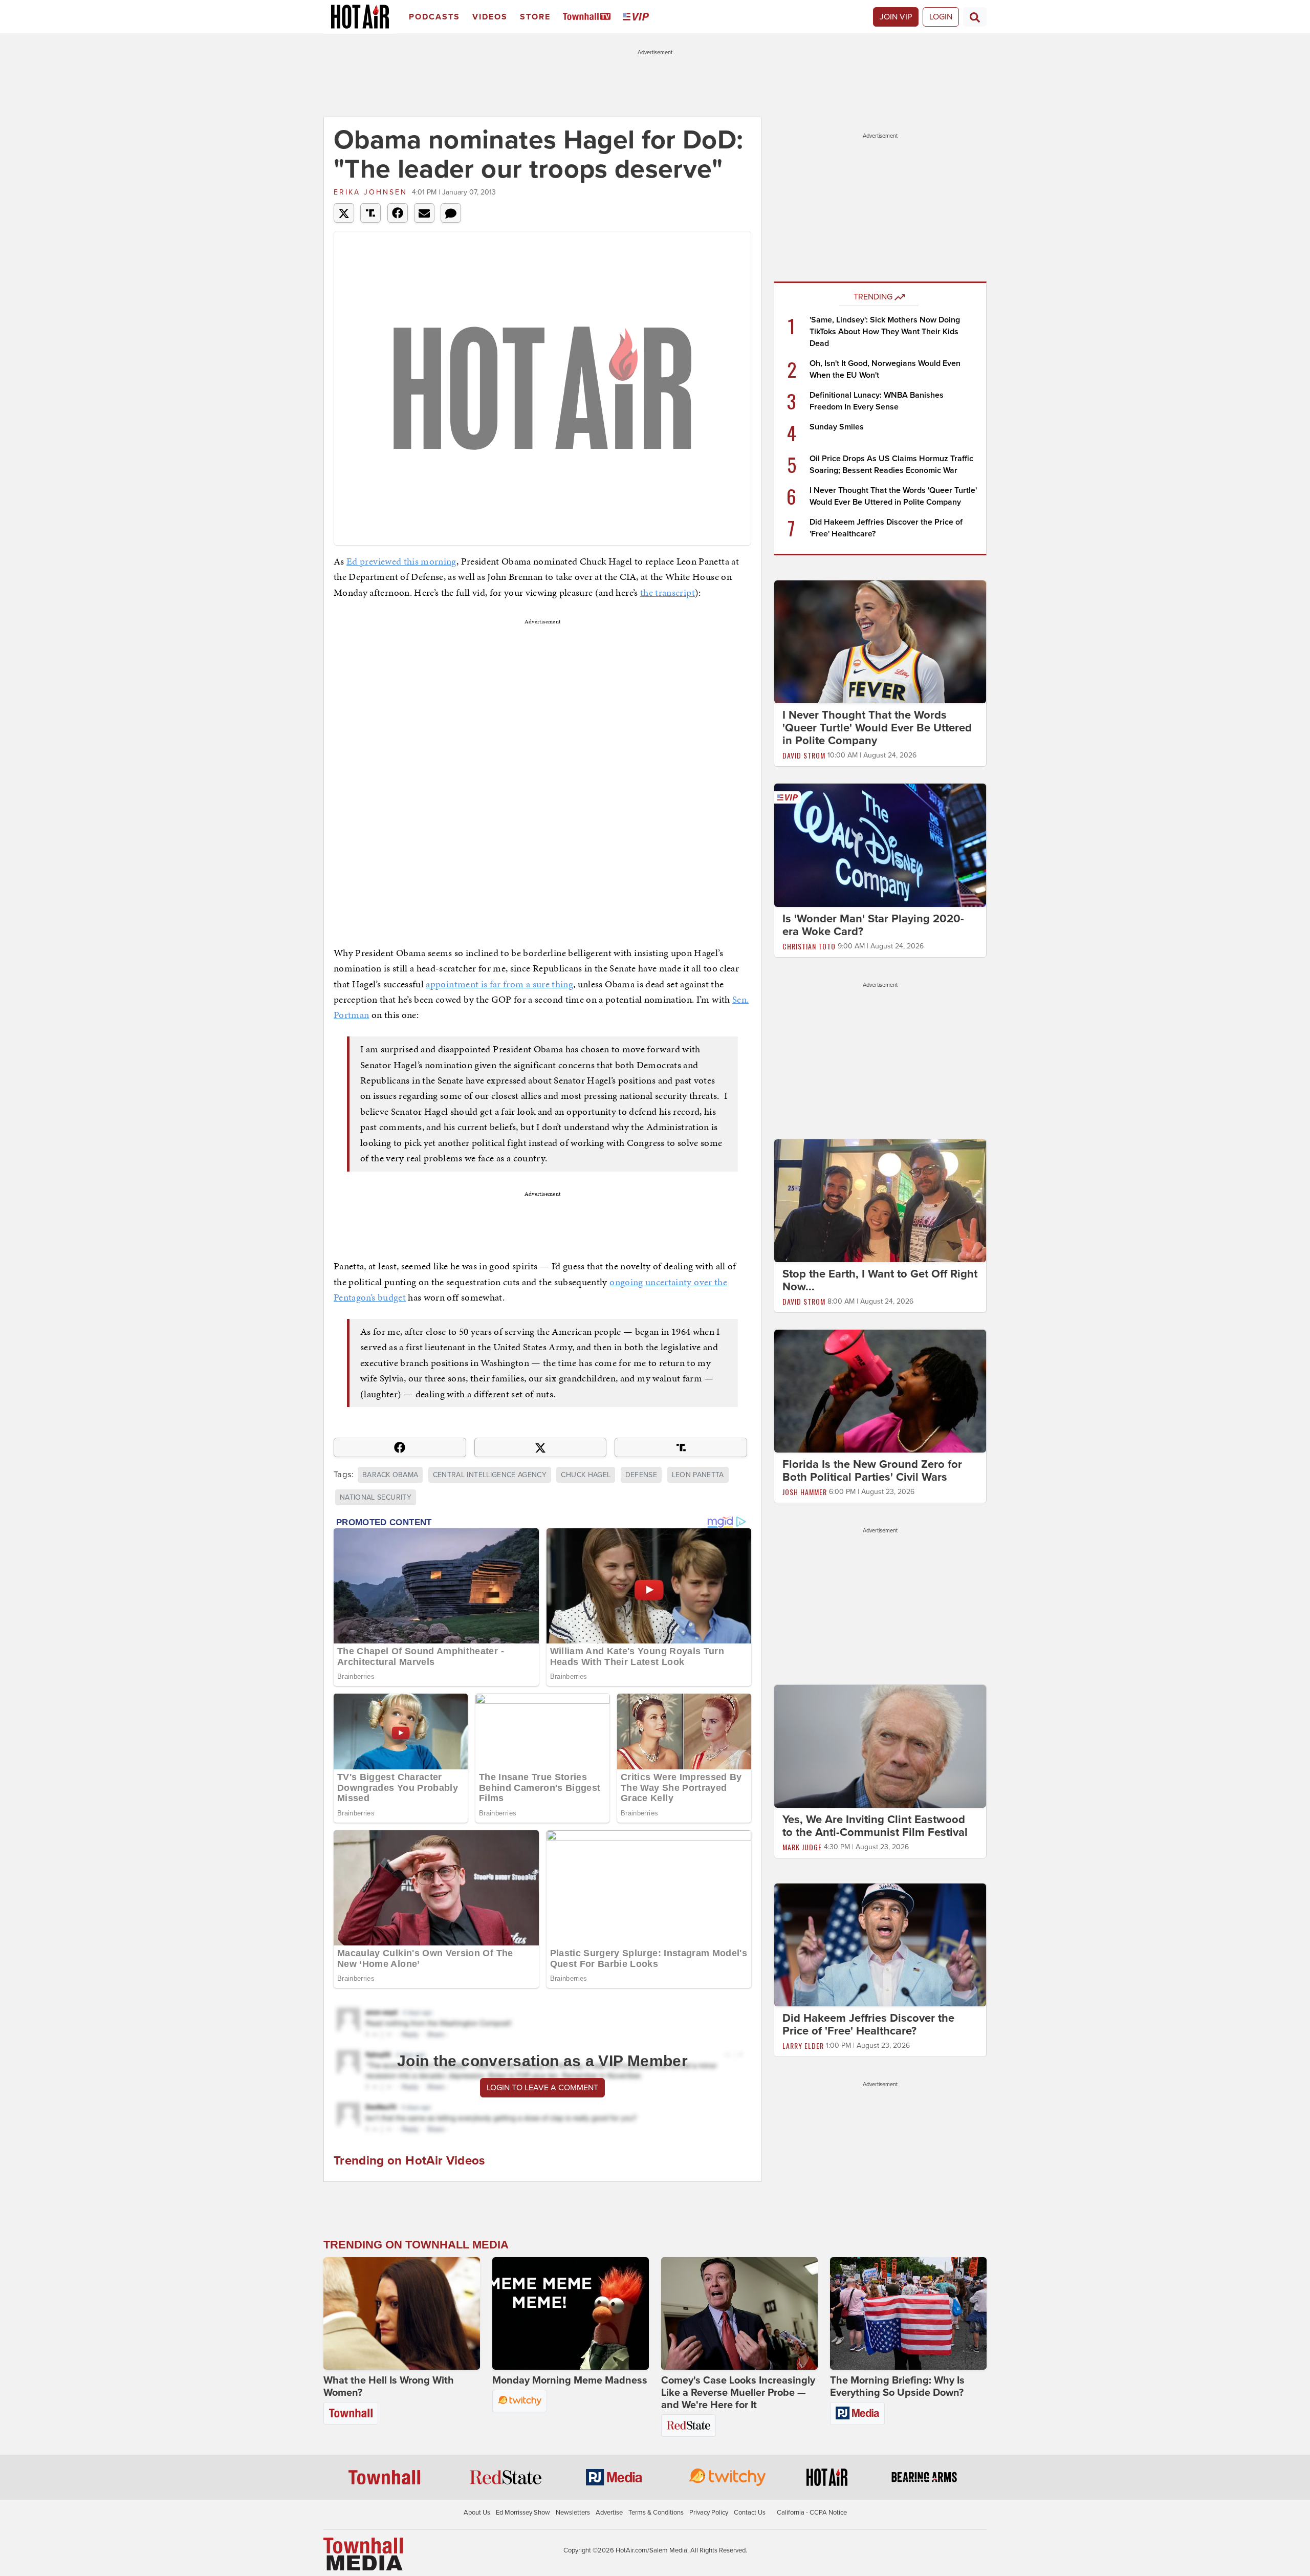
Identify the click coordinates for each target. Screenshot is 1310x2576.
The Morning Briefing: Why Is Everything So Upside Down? (897, 2387)
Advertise (609, 2513)
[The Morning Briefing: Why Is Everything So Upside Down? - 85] (908, 2313)
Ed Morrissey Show (523, 2513)
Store (535, 17)
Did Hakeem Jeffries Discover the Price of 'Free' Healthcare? (868, 2025)
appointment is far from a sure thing (499, 984)
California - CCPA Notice (812, 2513)
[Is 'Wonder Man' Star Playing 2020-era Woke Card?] (880, 845)
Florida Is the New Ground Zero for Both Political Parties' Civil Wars (872, 1471)
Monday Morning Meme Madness (570, 2380)
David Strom (804, 755)
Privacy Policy (709, 2513)
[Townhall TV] (589, 17)
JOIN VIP (896, 17)
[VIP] (638, 17)
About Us (477, 2513)
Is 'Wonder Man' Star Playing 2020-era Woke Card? (873, 925)
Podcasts (434, 17)
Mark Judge (802, 1847)
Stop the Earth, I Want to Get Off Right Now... (880, 1280)
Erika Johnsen (370, 192)
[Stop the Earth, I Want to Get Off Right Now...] (880, 1200)
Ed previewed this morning (401, 561)
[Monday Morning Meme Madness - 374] (571, 2313)
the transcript (668, 592)
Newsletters (573, 2513)
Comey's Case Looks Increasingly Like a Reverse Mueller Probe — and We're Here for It (738, 2393)
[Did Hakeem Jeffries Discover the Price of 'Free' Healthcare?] (880, 1944)
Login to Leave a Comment (542, 2088)
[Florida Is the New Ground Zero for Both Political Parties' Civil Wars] (880, 1391)
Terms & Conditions (656, 2513)
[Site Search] (975, 17)
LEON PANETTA (698, 1475)
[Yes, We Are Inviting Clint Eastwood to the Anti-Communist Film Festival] (880, 1746)
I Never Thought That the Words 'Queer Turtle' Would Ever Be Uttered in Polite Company (877, 728)
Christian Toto (809, 946)
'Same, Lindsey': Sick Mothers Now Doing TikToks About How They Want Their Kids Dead (885, 332)
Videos (490, 17)
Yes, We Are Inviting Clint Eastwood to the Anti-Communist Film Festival (875, 1826)
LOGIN (941, 17)
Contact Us (750, 2513)
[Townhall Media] (363, 2553)
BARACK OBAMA (390, 1475)
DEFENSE (641, 1475)
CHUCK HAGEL (586, 1475)
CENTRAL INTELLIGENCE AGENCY (490, 1475)
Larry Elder (803, 2045)
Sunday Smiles (837, 427)
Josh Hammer (805, 1492)
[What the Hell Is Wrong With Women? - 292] (402, 2313)
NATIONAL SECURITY (376, 1497)
